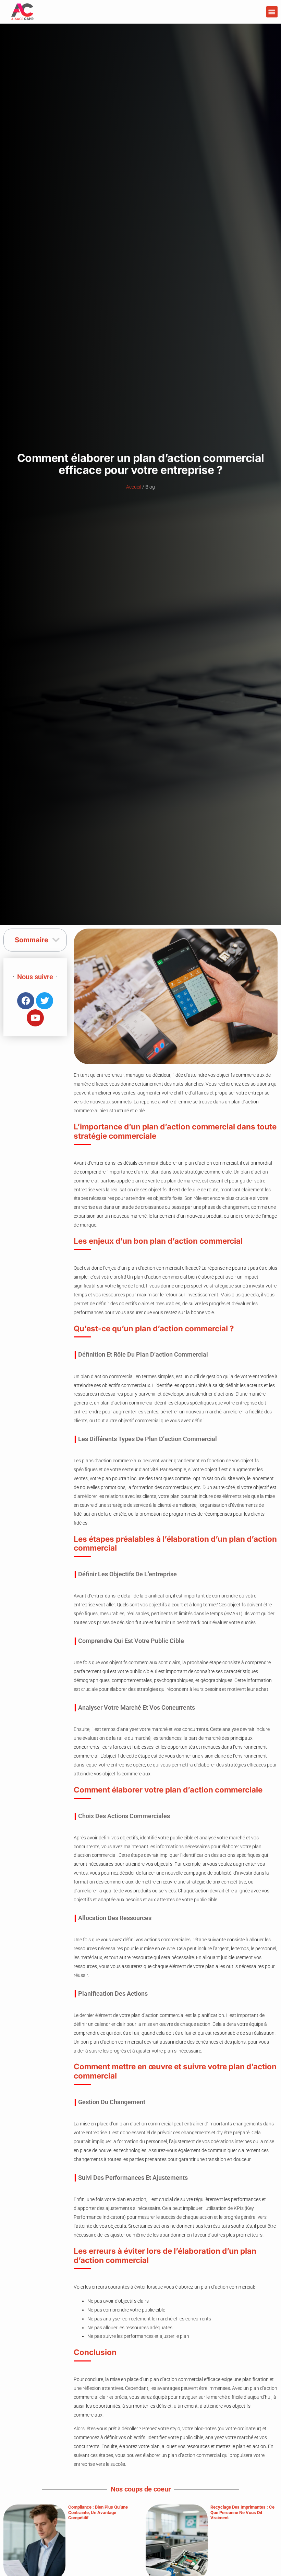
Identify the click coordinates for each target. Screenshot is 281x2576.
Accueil (134, 487)
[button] (272, 12)
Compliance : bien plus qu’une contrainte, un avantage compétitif (98, 2512)
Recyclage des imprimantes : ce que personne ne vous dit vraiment (242, 2512)
